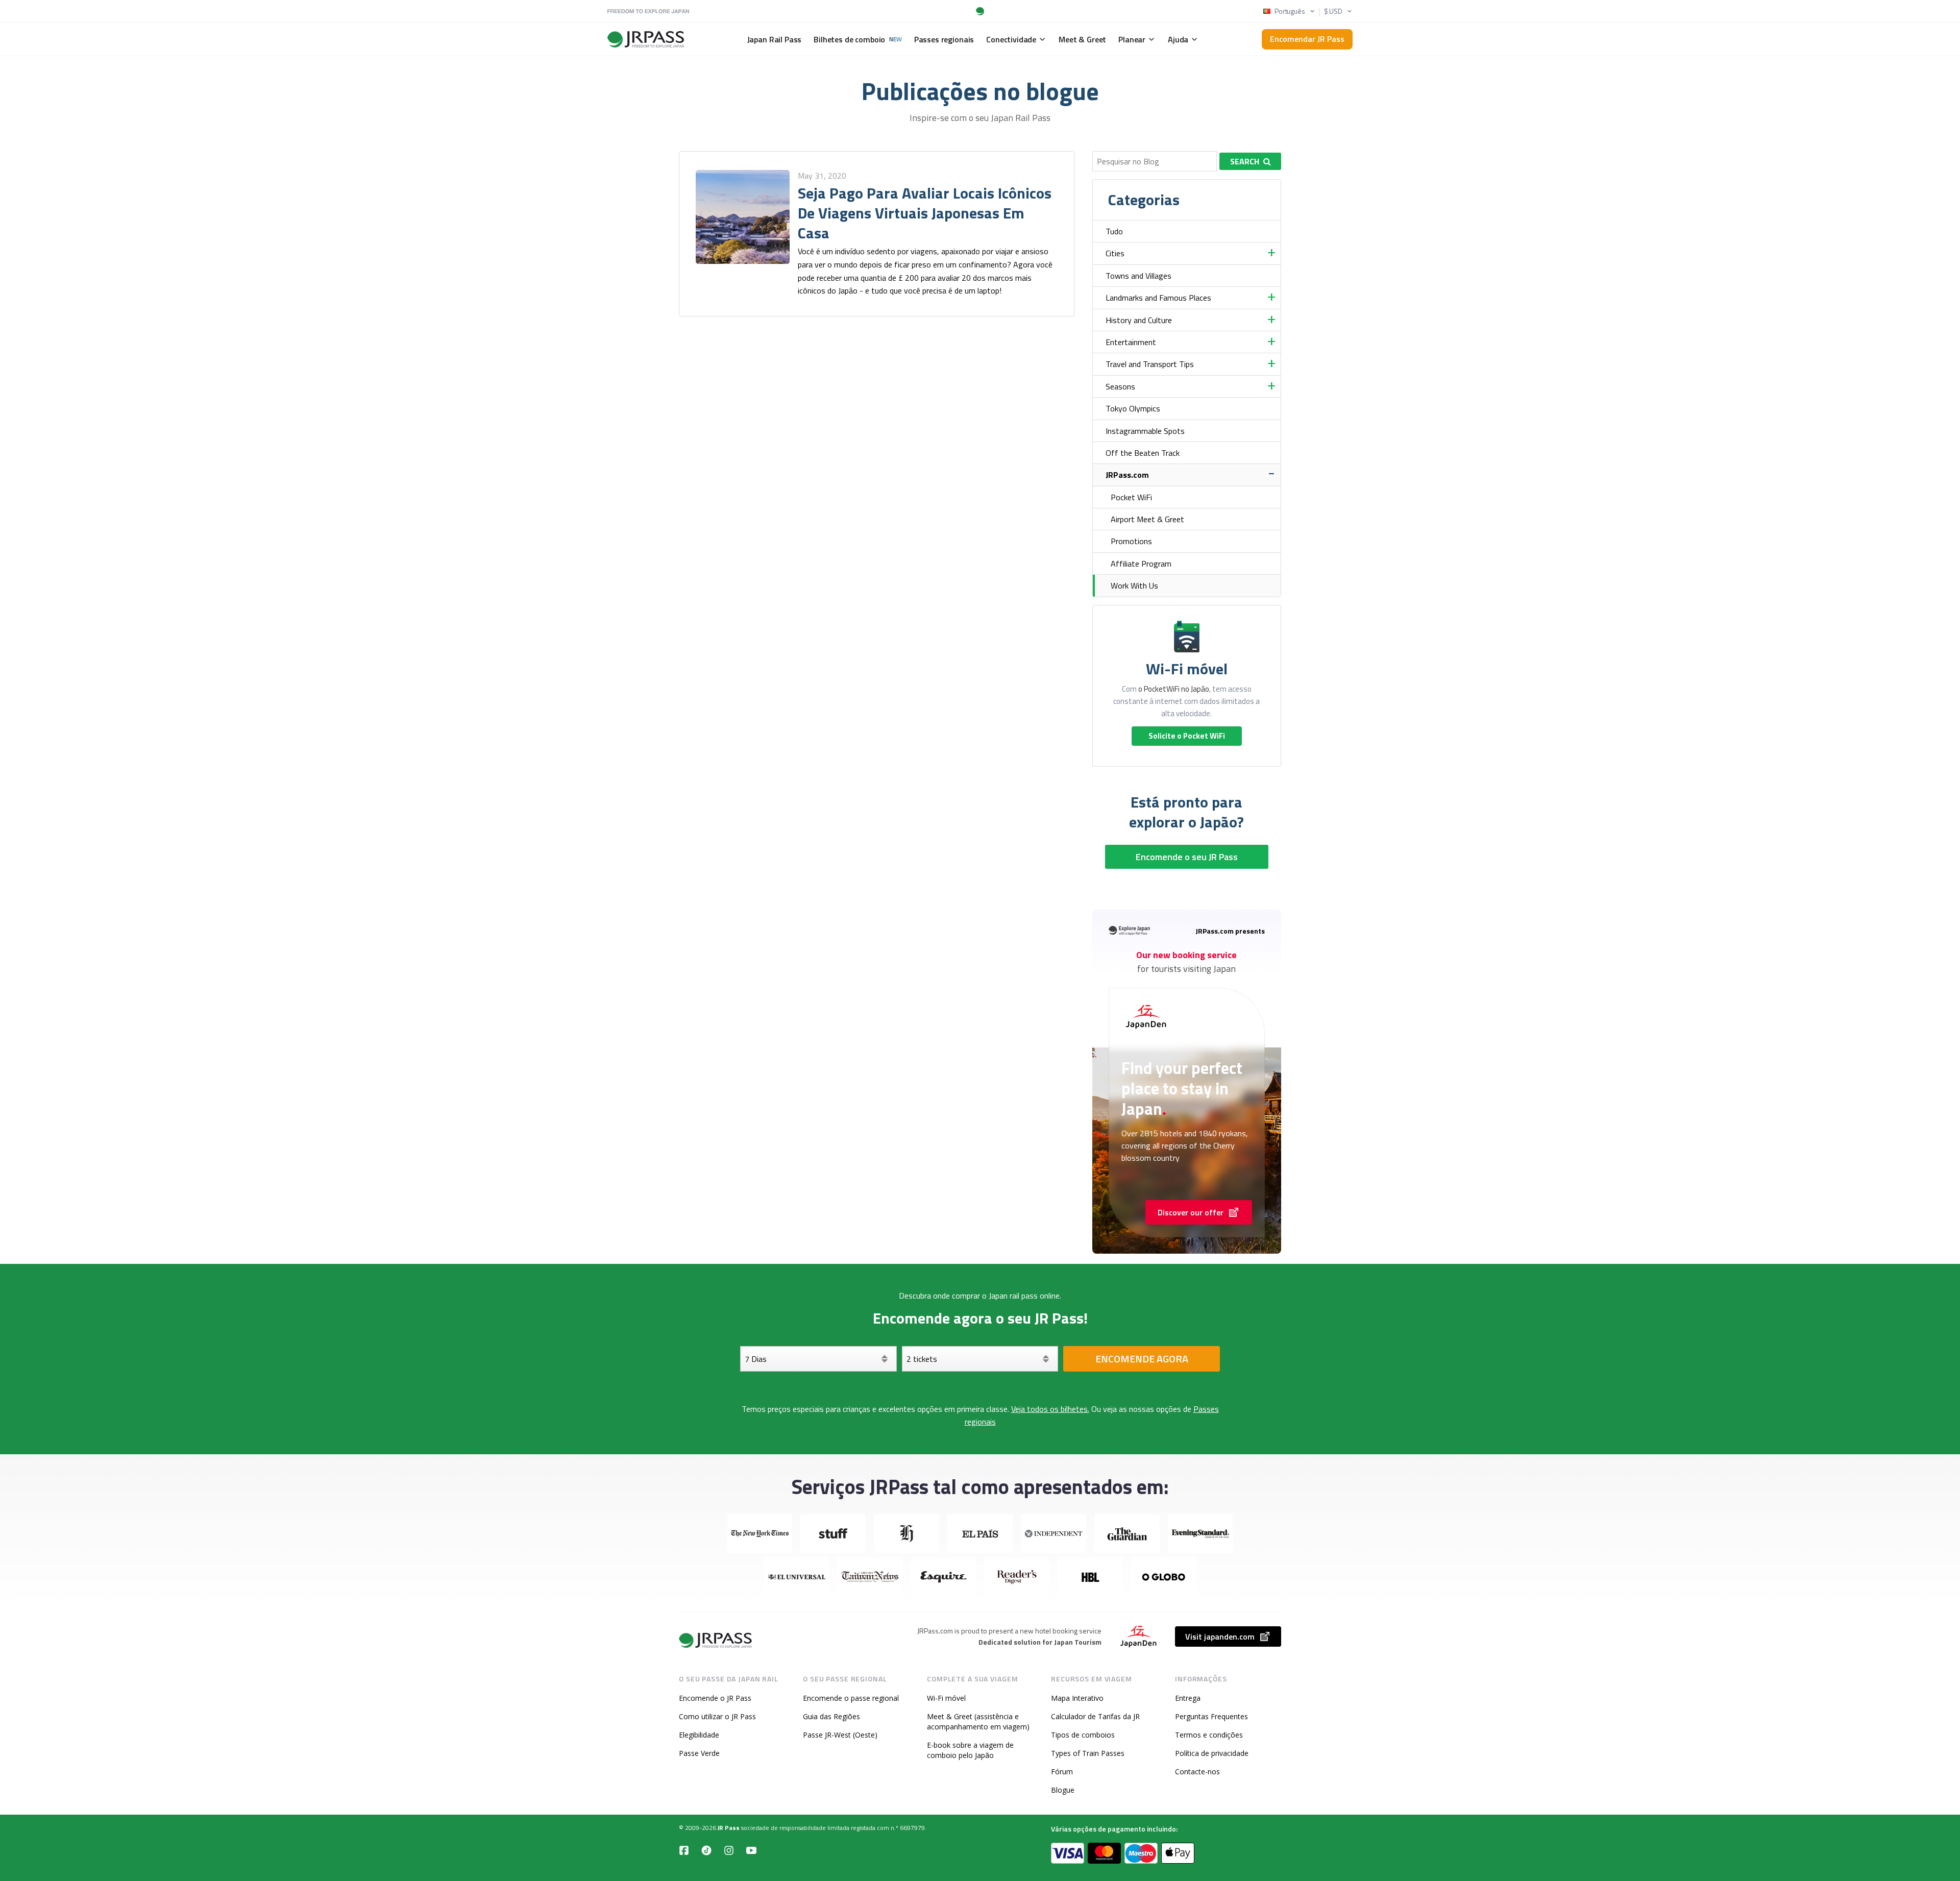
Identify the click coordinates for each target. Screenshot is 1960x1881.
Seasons (1120, 386)
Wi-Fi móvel (946, 1698)
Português (1290, 11)
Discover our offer (1191, 1212)
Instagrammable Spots (1145, 431)
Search (1245, 161)
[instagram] (729, 1850)
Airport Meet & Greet (1147, 519)
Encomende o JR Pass (715, 1698)
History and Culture (1139, 320)
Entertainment (1131, 342)
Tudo (1114, 231)
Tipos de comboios (1083, 1735)
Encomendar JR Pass (1307, 39)
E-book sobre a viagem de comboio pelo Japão (970, 1750)
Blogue (1063, 1790)
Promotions (1131, 541)
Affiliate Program (1141, 564)
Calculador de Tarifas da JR (1095, 1716)
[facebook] (684, 1850)
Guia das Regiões (831, 1716)
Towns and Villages (1138, 276)
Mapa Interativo (1077, 1698)
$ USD (1333, 11)
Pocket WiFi (1131, 497)
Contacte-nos (1197, 1772)
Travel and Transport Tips (1150, 364)
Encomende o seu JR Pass (1187, 857)
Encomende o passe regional (851, 1698)
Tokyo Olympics (1133, 408)
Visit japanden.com (1220, 1636)
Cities (1115, 253)
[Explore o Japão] (716, 1640)
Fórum (1062, 1772)
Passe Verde (699, 1753)
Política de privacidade (1212, 1753)
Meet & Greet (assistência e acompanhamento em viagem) (978, 1721)
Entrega (1188, 1698)
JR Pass (729, 1828)
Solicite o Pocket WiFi (1187, 736)
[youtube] (751, 1850)
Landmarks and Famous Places (1158, 298)
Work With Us (1134, 585)
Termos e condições (1209, 1735)
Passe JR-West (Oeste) (840, 1735)
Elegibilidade (699, 1735)
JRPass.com (1127, 475)
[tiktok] (706, 1850)
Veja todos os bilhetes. (1050, 1409)
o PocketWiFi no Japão (1174, 689)
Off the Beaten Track (1143, 453)
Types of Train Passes (1088, 1753)
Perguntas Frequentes (1211, 1716)
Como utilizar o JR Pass (717, 1716)
